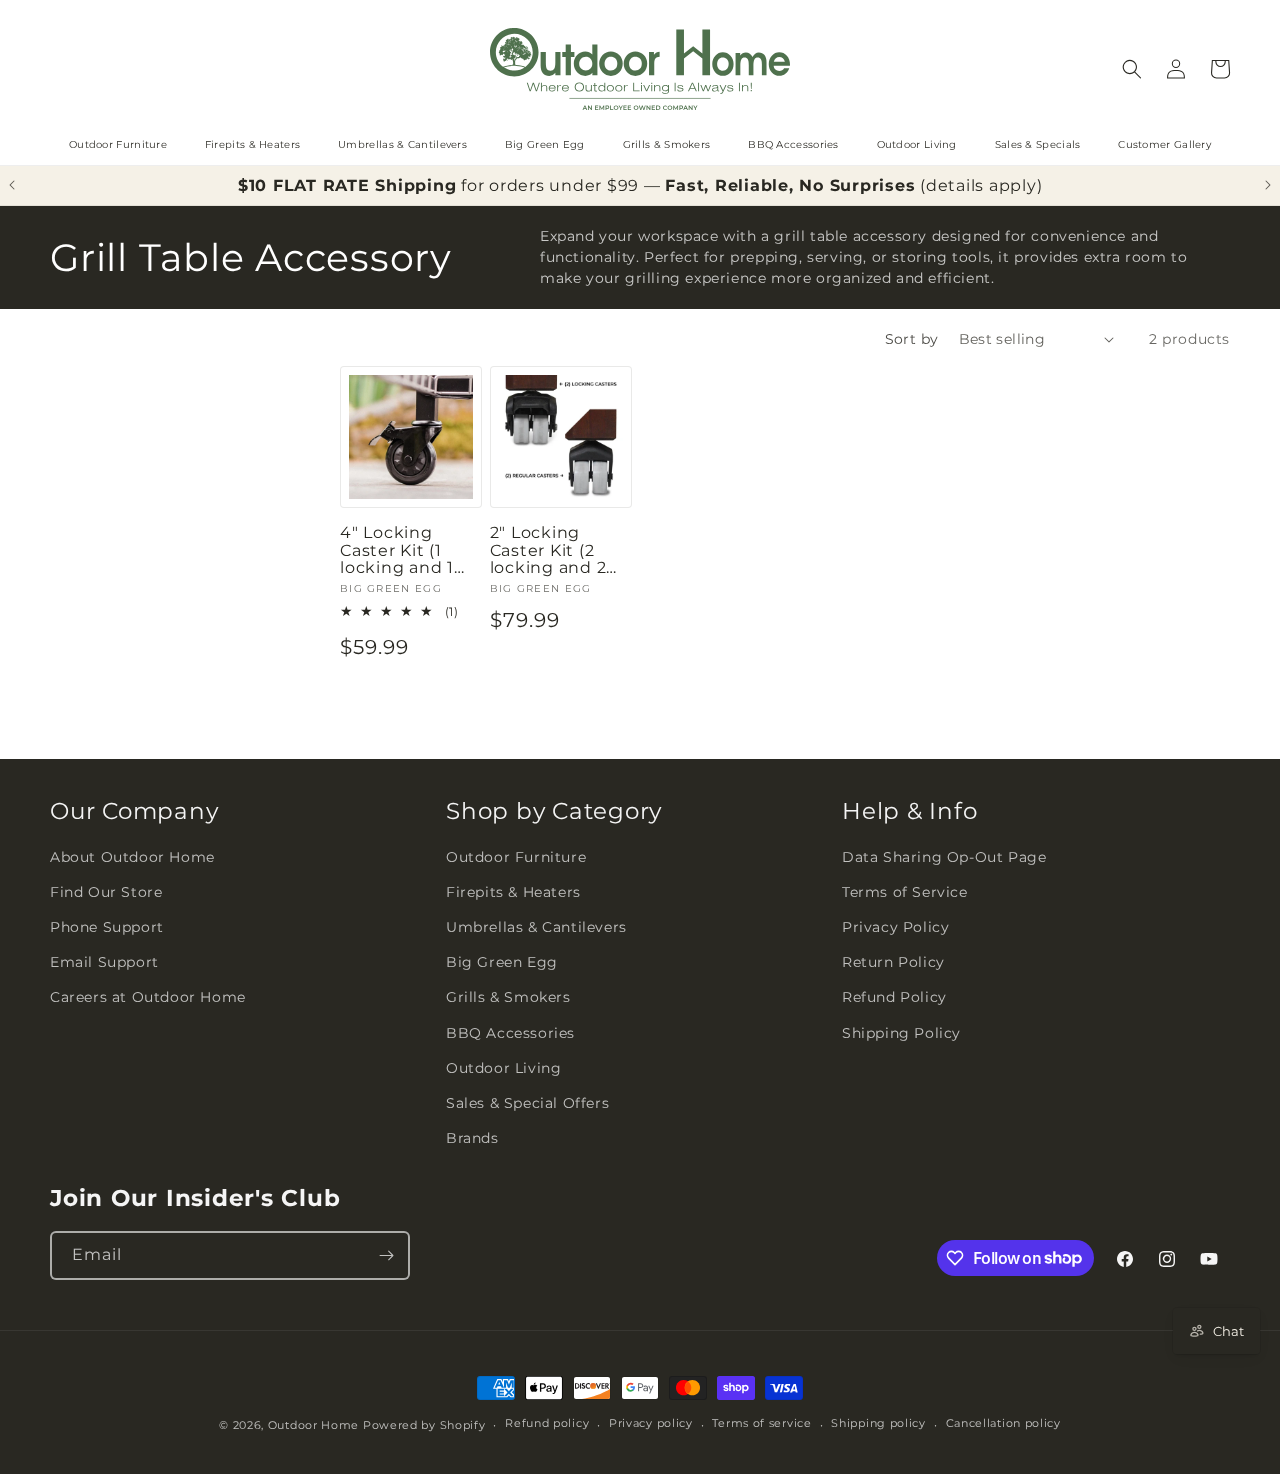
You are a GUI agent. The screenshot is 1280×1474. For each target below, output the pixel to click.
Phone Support (107, 927)
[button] (1132, 69)
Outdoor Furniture (118, 144)
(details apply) (981, 185)
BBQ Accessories (793, 144)
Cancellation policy (1003, 1423)
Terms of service (761, 1423)
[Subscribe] (386, 1255)
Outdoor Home (313, 1425)
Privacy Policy (895, 927)
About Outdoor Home (132, 857)
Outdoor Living (917, 144)
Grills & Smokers (667, 144)
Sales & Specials (1038, 144)
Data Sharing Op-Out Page (944, 857)
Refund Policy (894, 997)
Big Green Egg (545, 144)
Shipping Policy (901, 1033)
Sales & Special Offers (527, 1103)
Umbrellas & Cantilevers (402, 144)
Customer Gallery (1164, 144)
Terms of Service (905, 892)
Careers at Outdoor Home (148, 997)
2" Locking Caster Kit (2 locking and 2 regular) (548, 550)
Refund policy (547, 1423)
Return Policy (893, 962)
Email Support (104, 962)
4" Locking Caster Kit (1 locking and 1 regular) (397, 550)
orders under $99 (564, 185)
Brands (472, 1138)
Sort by (912, 339)
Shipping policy (878, 1423)
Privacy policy (651, 1423)
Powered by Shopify (424, 1425)
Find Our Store (106, 892)
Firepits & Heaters (252, 144)
